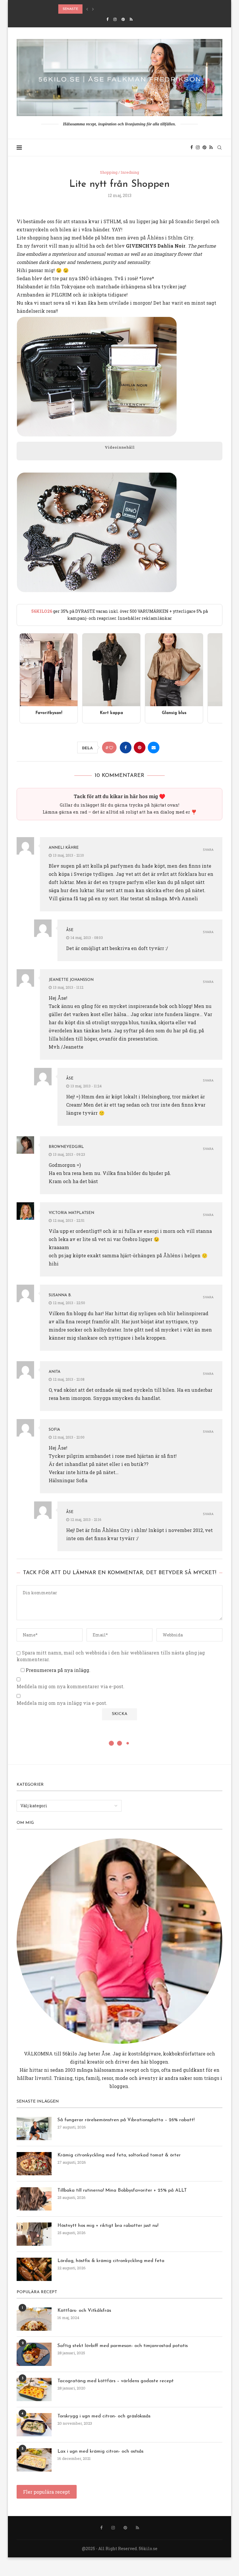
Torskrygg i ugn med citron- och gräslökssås (104, 2416)
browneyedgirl (66, 1147)
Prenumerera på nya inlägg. (57, 1670)
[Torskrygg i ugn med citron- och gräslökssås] (34, 2425)
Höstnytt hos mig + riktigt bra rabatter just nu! (108, 2226)
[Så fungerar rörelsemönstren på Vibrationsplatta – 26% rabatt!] (34, 2128)
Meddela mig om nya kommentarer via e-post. (71, 1686)
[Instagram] (115, 19)
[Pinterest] (123, 19)
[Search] (219, 148)
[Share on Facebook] (126, 748)
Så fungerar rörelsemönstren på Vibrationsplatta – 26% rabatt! (126, 2120)
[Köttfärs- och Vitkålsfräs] (34, 2319)
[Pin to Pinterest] (140, 748)
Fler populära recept (46, 2492)
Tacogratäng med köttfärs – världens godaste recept (116, 2381)
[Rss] (131, 19)
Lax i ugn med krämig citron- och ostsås (100, 2451)
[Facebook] (107, 19)
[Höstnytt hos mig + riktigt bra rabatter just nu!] (34, 2234)
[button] (87, 9)
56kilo (70, 2054)
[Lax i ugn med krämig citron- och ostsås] (34, 2460)
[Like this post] (111, 748)
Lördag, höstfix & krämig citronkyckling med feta (109, 9)
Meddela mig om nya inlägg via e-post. (62, 1703)
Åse (70, 930)
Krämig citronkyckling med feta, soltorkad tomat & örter (119, 2155)
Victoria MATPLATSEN (71, 1213)
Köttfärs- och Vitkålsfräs (84, 2311)
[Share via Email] (154, 748)
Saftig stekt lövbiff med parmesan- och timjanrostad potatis (123, 2346)
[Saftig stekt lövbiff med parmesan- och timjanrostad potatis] (34, 2354)
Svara (208, 850)
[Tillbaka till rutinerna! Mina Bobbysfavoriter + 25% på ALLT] (34, 2199)
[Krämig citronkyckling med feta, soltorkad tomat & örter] (34, 2164)
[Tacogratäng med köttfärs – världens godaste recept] (34, 2389)
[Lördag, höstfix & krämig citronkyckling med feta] (34, 2269)
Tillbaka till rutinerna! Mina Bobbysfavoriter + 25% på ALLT (122, 2190)
